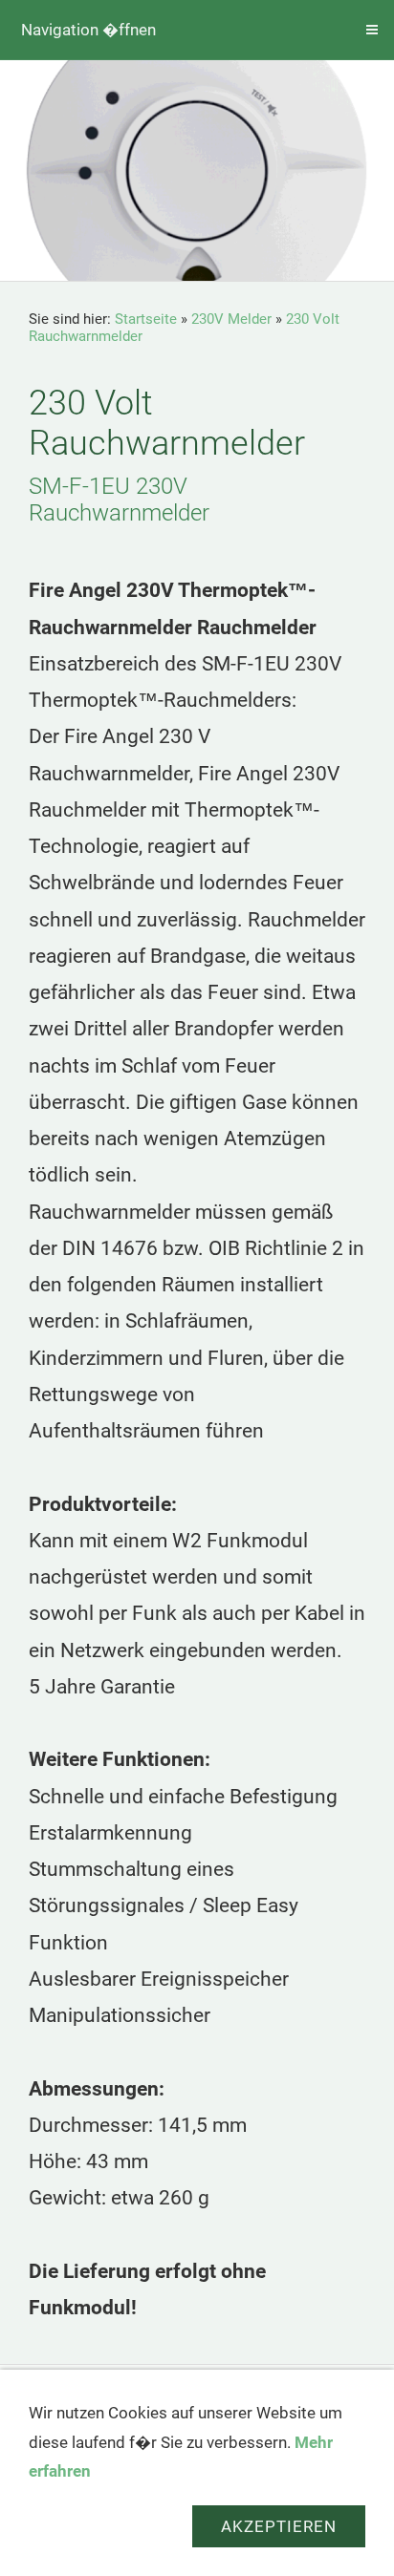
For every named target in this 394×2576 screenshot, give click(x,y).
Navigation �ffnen (88, 30)
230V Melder (231, 319)
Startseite (146, 319)
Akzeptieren (279, 2526)
